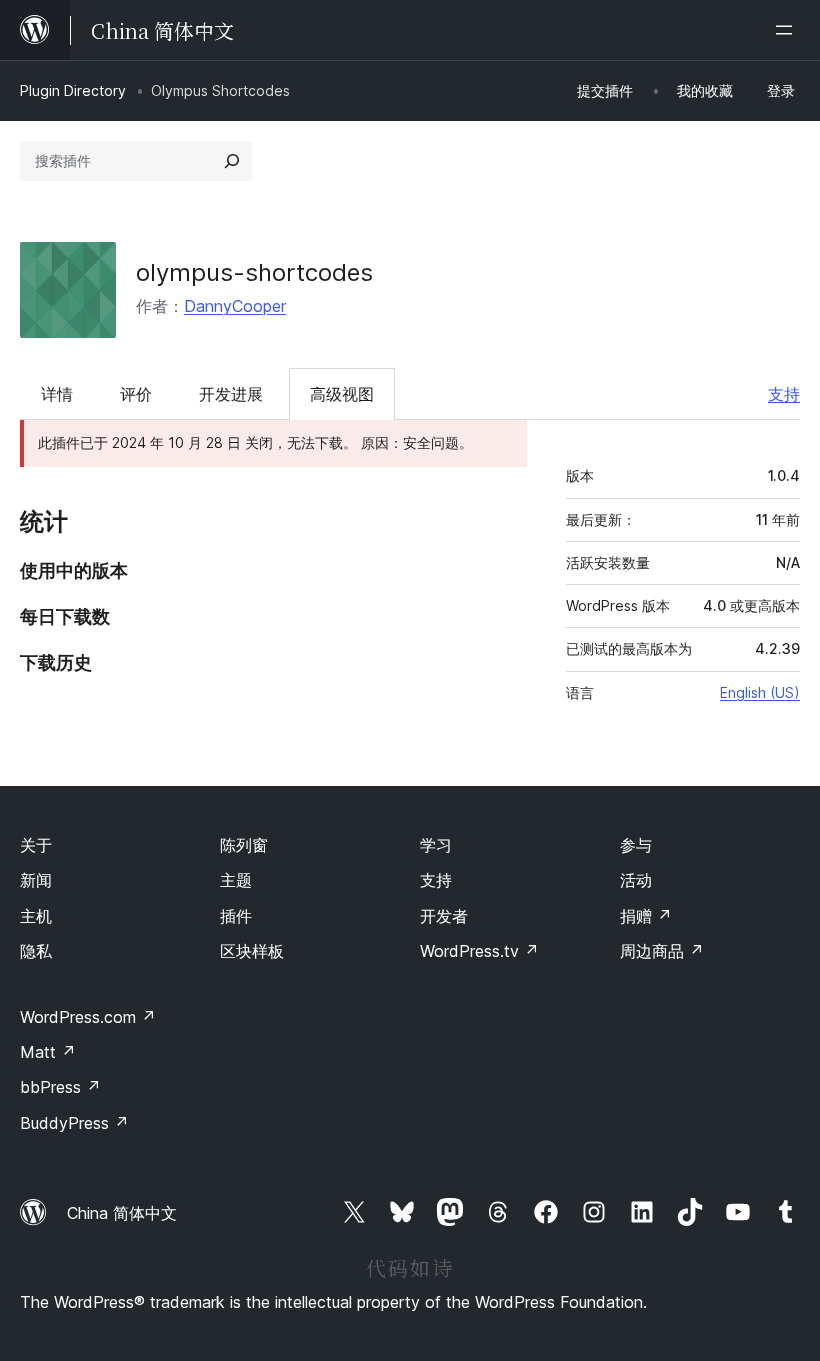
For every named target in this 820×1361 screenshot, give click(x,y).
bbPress (60, 1087)
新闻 (36, 880)
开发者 (444, 916)
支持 (784, 394)
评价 (136, 394)
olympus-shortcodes (254, 272)
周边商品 (662, 951)
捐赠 (646, 916)
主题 (236, 880)
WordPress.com (88, 1017)
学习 (436, 845)
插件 (236, 916)
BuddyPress (74, 1123)
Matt (48, 1052)
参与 (636, 845)
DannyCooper (235, 306)
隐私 (36, 951)
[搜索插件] (232, 161)
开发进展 (231, 394)
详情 (57, 394)
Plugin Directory (73, 90)
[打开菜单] (788, 30)
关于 (36, 845)
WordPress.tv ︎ (479, 951)
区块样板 (252, 951)
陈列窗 (244, 845)
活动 (636, 880)
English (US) (760, 692)
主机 (36, 916)
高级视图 (342, 394)
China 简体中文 (122, 1213)
